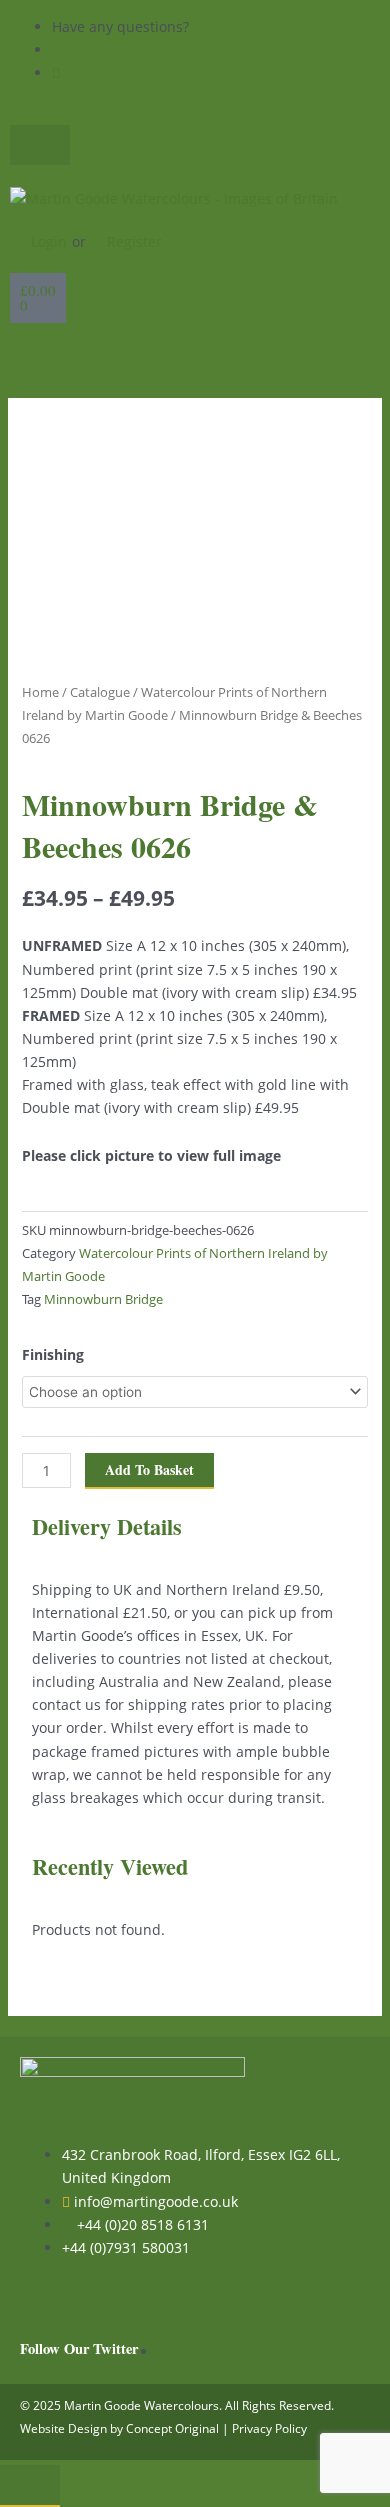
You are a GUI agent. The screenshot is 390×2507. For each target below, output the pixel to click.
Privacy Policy (269, 2428)
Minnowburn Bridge (103, 1299)
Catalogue (100, 692)
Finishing (53, 1354)
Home (40, 692)
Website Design (63, 2428)
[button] (195, 355)
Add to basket (149, 1469)
